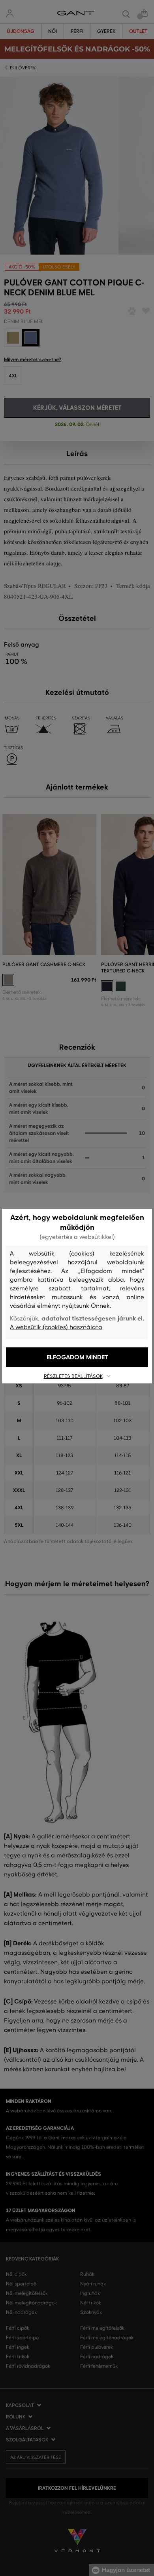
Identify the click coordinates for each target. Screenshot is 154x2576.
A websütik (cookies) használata (56, 1327)
